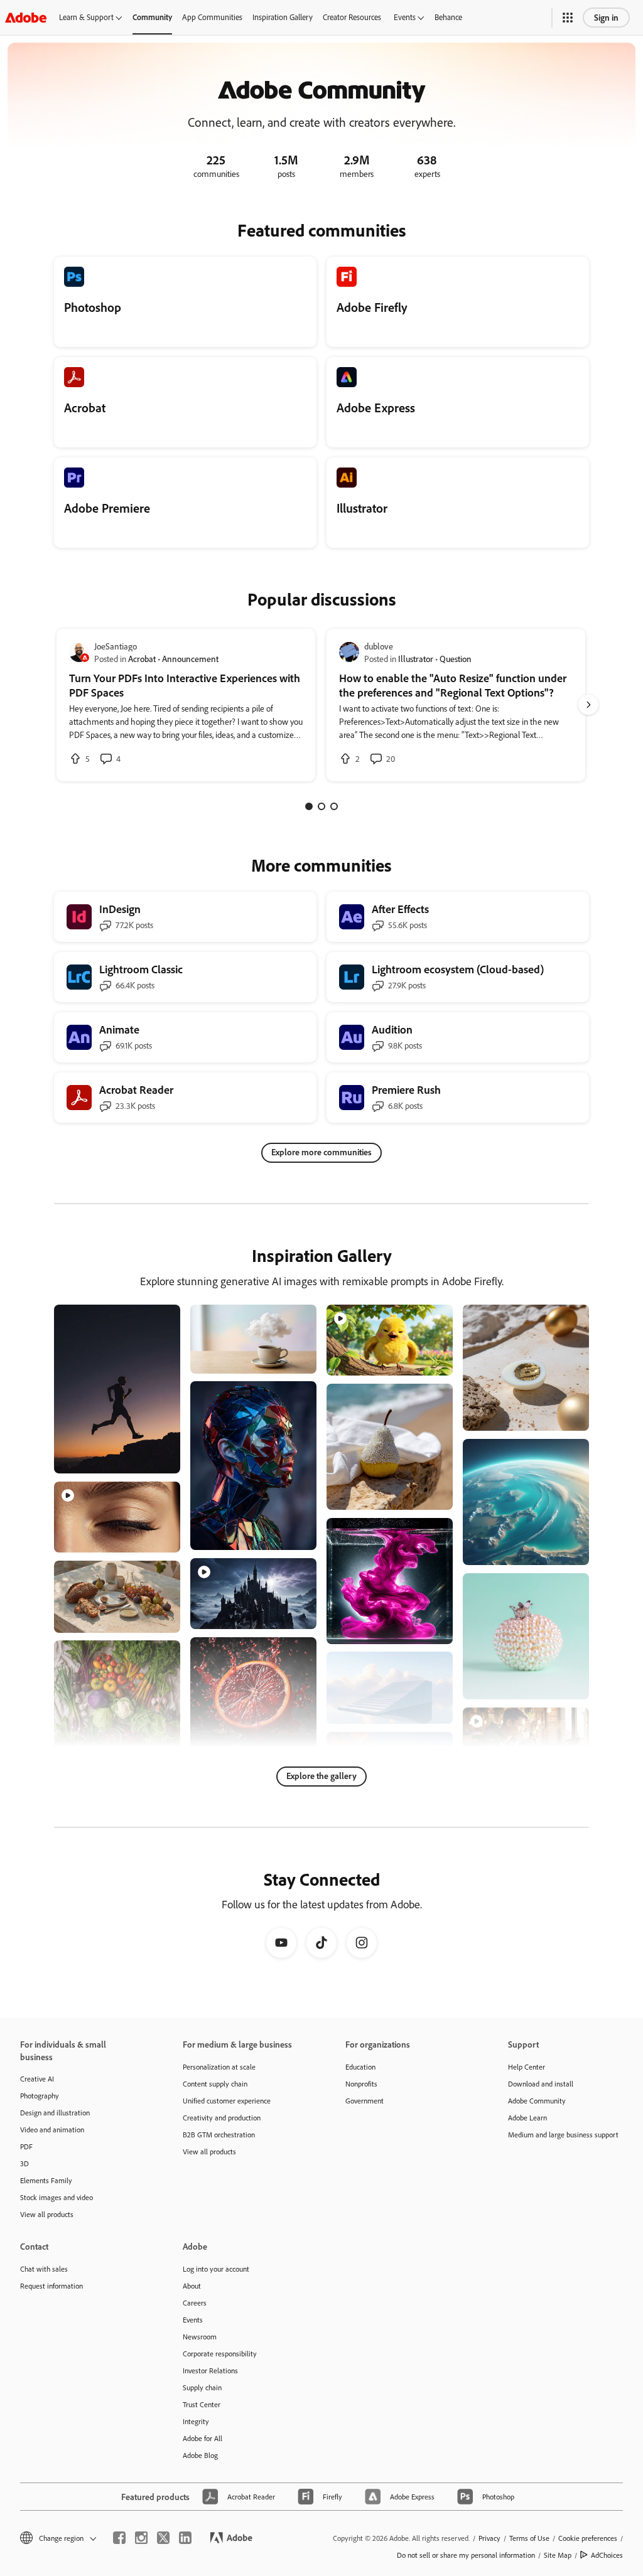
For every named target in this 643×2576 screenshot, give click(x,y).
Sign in (606, 17)
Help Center (527, 2067)
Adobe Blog (200, 2455)
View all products (47, 2214)
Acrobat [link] (142, 659)
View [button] (156, 1458)
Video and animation (52, 2130)
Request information (51, 2286)
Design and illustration (55, 2113)
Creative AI (37, 2079)
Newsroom (200, 2337)
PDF (26, 2146)
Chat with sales (44, 2269)
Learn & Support (86, 17)
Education (360, 2067)
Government (365, 2101)
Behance (448, 17)
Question (456, 659)
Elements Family (46, 2180)
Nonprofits (361, 2084)
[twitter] (163, 2538)
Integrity (196, 2421)
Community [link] (152, 17)
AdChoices (607, 2555)
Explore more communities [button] (321, 1152)
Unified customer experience (227, 2101)
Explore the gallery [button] (321, 1776)
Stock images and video (57, 2197)
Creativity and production (222, 2118)
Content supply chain (215, 2084)
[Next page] (588, 705)
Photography (40, 2096)
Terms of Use (529, 2538)
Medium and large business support (563, 2135)
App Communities (212, 17)
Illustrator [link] (416, 659)
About (192, 2286)
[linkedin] (185, 2538)
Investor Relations (210, 2370)
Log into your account (216, 2269)
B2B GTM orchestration (219, 2135)
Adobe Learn (527, 2118)
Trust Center (202, 2404)
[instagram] (141, 2538)
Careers (195, 2303)
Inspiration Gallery (283, 17)
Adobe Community (537, 2101)
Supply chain (202, 2387)
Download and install (541, 2084)
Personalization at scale (219, 2067)
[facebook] (119, 2538)
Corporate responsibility (220, 2354)
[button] (568, 18)
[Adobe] (26, 17)
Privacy (489, 2538)
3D (24, 2163)
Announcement (190, 659)
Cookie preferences (588, 2538)
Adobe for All (203, 2438)
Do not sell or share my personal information (466, 2555)
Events (405, 17)
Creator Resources (352, 17)
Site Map (558, 2555)
